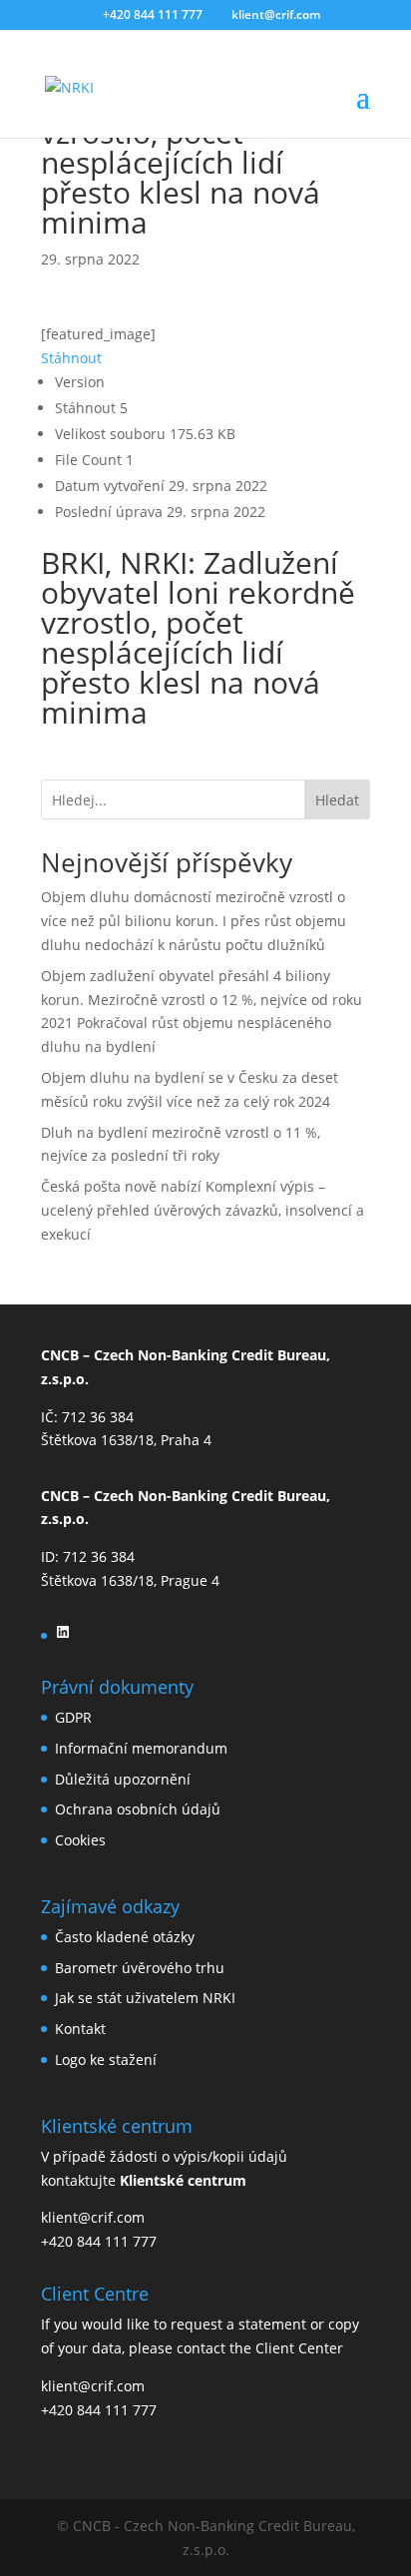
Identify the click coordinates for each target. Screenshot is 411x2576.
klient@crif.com (93, 2217)
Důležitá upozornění (123, 1779)
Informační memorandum (141, 1748)
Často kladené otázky (125, 1937)
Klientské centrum (183, 2180)
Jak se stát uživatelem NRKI (145, 1998)
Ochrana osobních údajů (138, 1809)
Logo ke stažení (106, 2060)
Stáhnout (71, 358)
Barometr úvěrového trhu (140, 1968)
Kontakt (80, 2029)
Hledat (337, 800)
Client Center (299, 2348)
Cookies (80, 1840)
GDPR (73, 1717)
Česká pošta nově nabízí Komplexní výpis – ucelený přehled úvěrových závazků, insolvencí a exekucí (203, 1210)
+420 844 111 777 (99, 2241)
